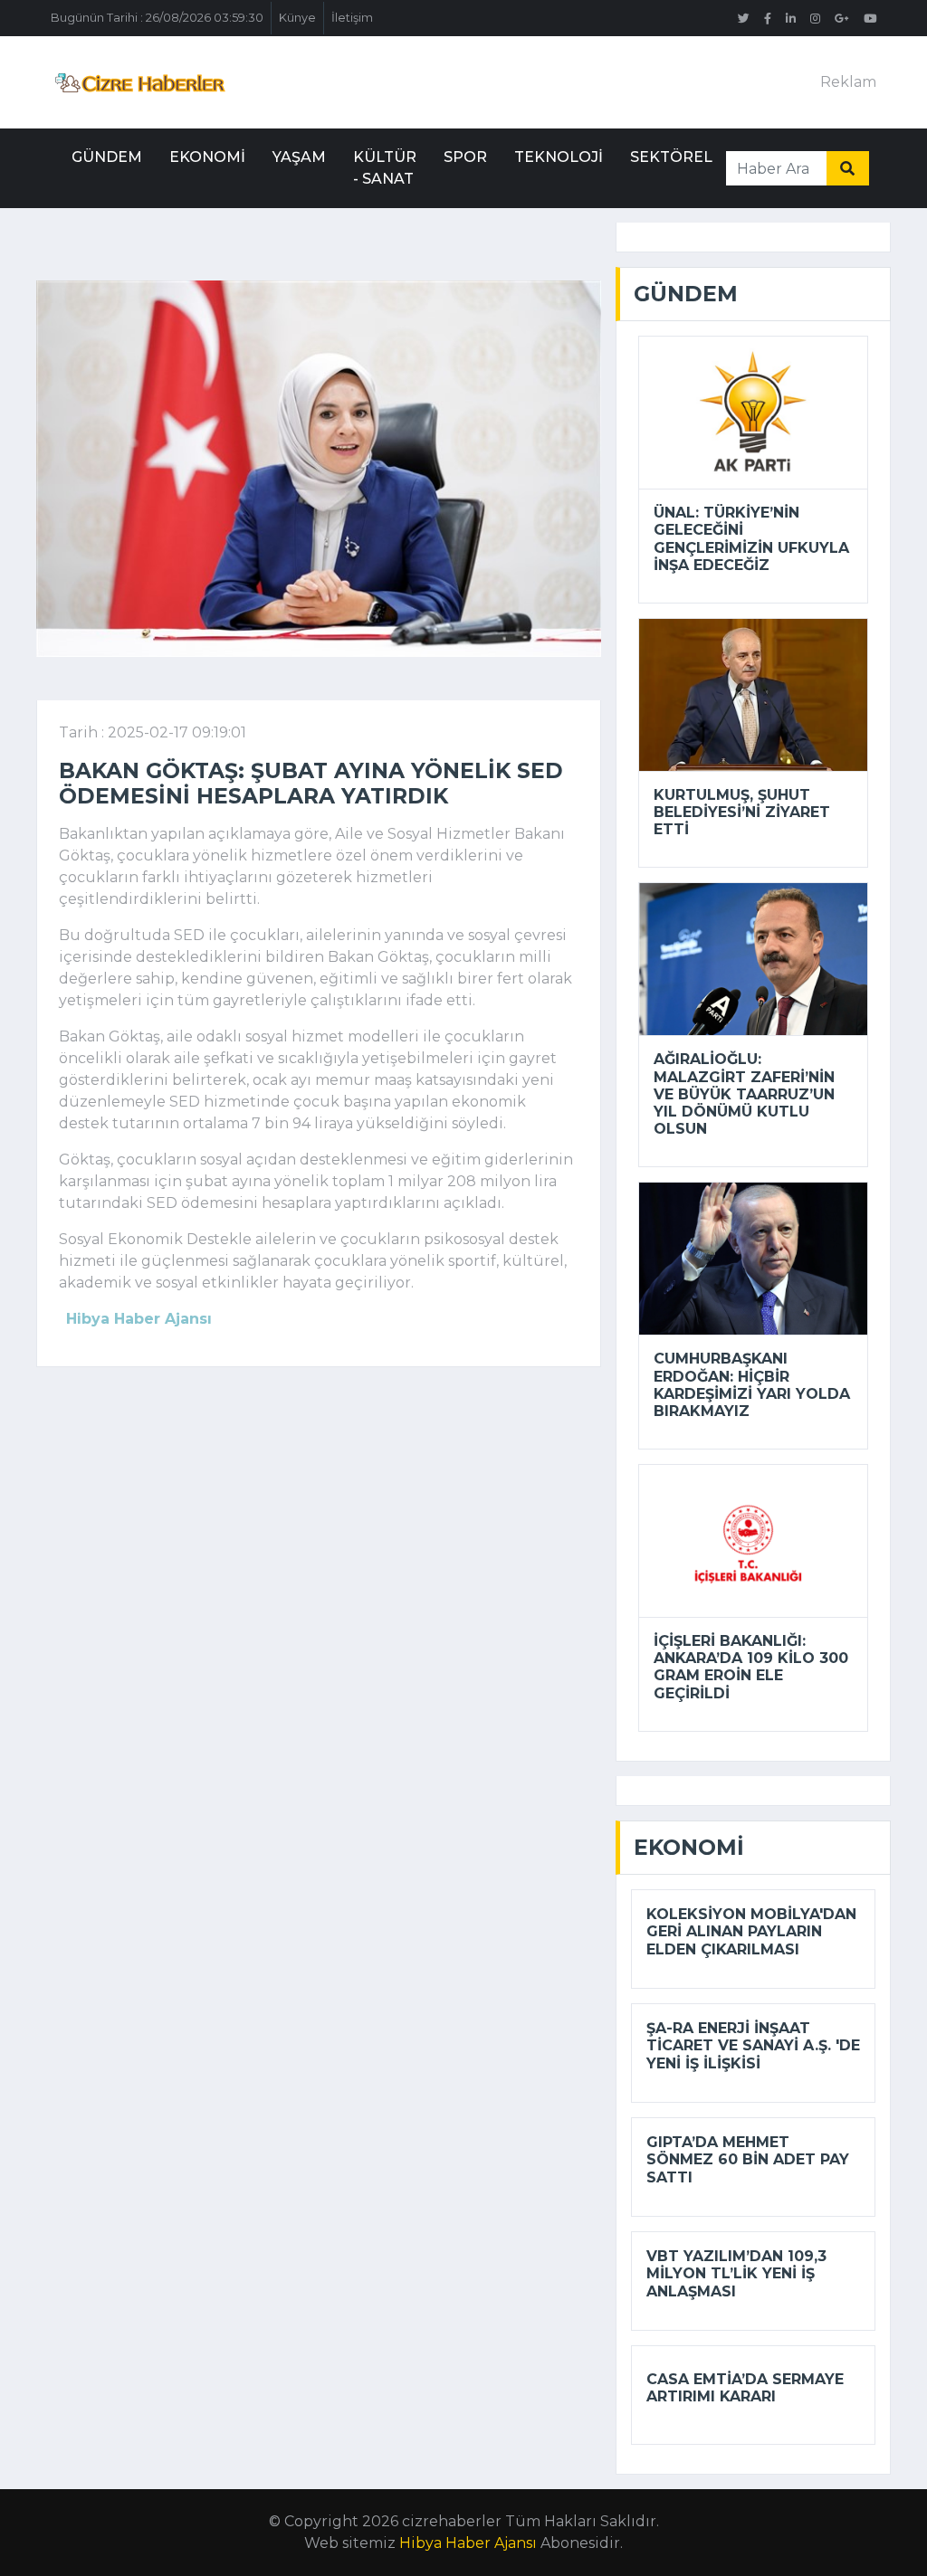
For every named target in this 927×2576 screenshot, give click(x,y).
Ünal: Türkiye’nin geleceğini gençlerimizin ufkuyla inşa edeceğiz (751, 539)
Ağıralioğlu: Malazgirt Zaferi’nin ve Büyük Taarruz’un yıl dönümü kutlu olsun (744, 1094)
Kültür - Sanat (385, 168)
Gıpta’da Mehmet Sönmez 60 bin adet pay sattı (748, 2159)
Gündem (107, 157)
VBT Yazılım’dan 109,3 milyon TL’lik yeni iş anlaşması (736, 2273)
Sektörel (671, 157)
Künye (297, 18)
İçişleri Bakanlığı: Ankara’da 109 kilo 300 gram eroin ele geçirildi (751, 1667)
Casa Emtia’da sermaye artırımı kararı (745, 2388)
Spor (465, 157)
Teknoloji (559, 157)
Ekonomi (207, 157)
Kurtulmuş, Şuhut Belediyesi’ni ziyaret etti (742, 812)
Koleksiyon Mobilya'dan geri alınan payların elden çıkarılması (751, 1931)
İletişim (352, 18)
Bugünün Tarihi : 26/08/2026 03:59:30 (157, 18)
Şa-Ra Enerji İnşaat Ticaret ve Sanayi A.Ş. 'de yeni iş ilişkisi (753, 2045)
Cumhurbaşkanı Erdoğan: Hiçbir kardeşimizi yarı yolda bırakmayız (752, 1385)
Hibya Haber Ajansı (468, 2543)
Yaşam (299, 157)
